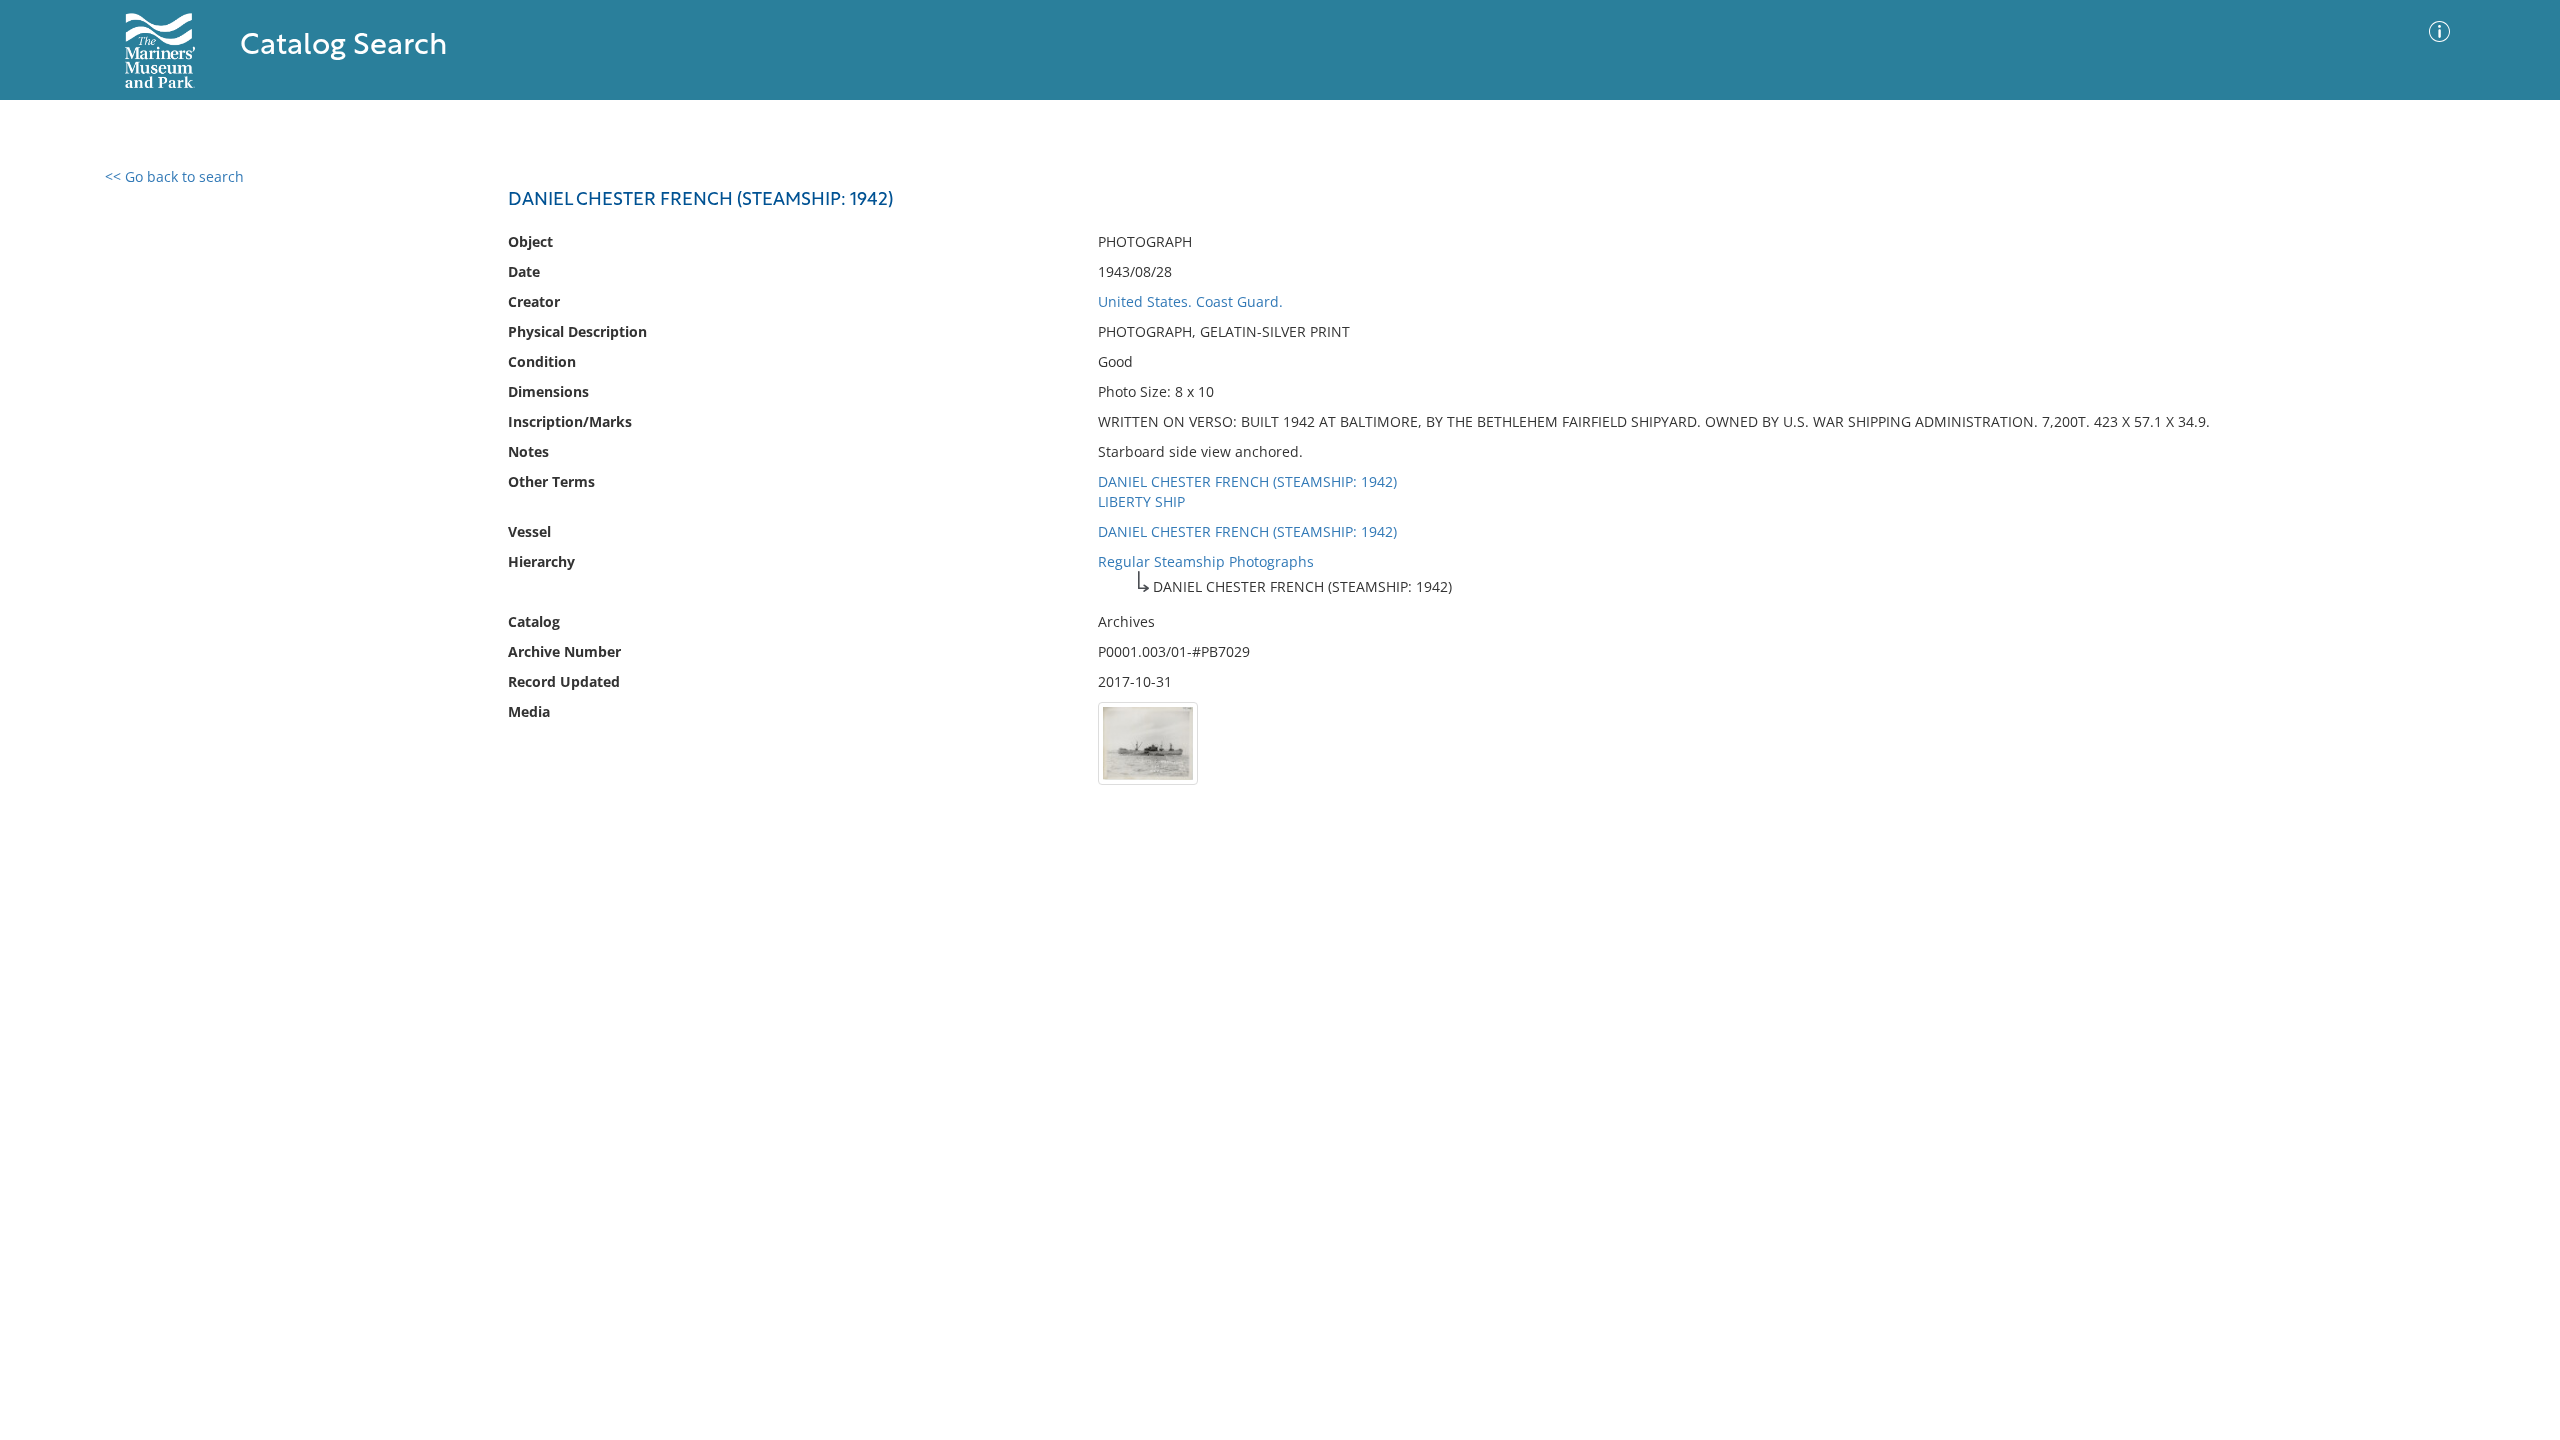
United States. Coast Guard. (1190, 301)
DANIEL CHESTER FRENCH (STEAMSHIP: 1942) (1247, 481)
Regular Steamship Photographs (1206, 561)
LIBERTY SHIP (1141, 501)
